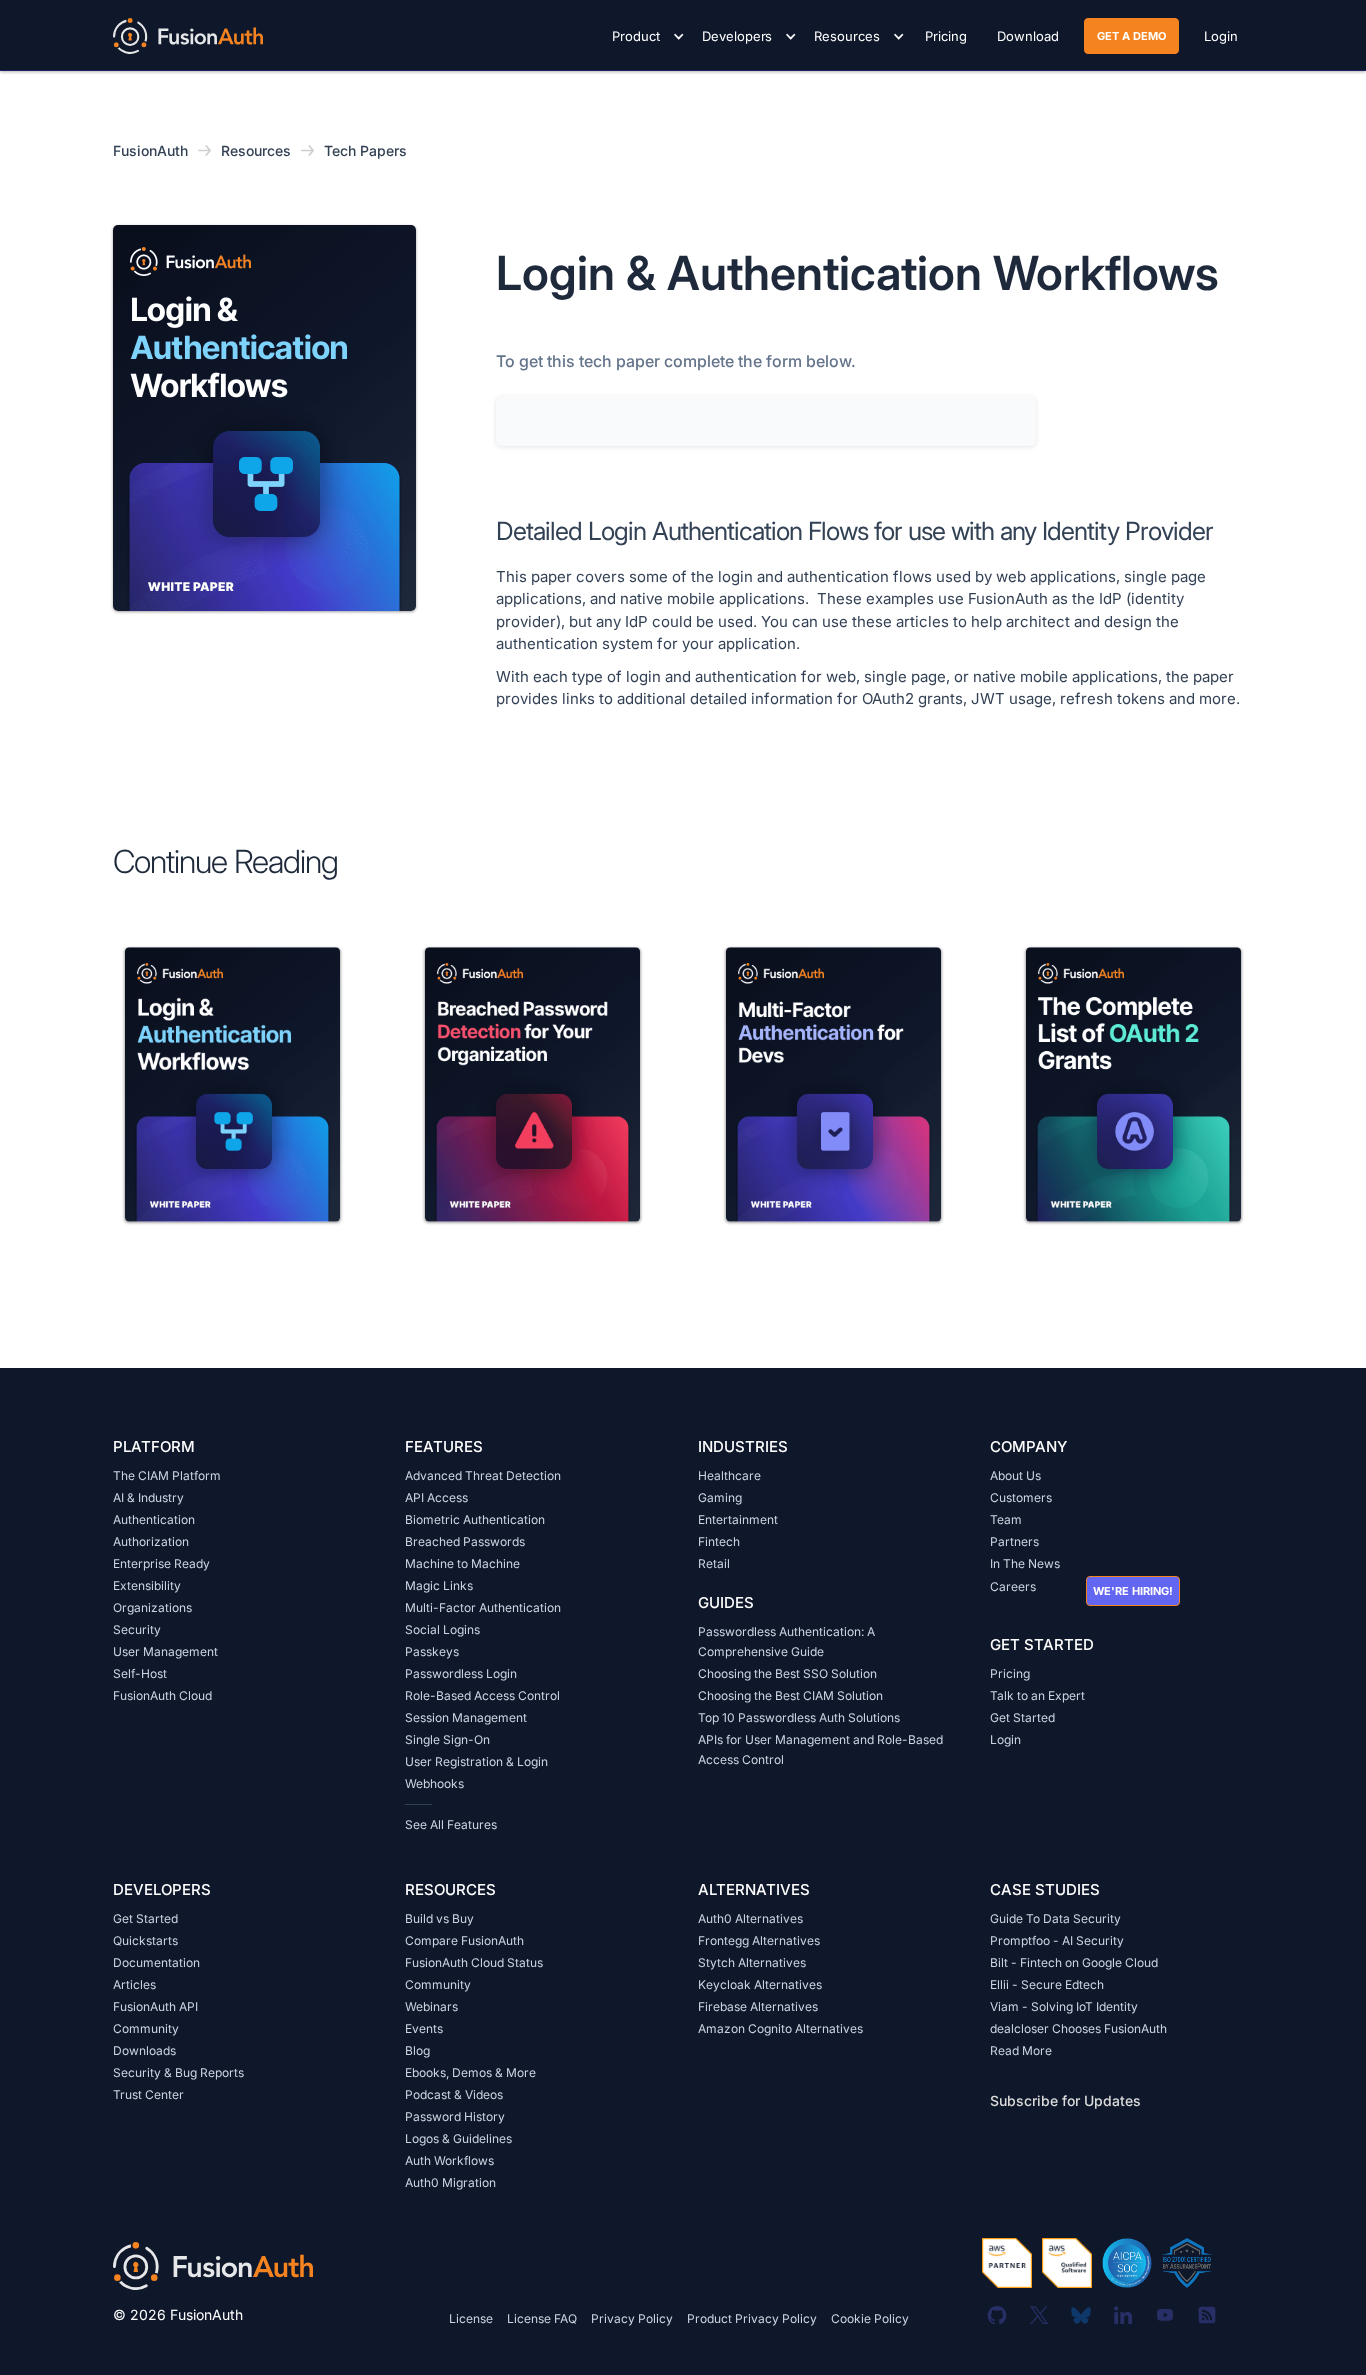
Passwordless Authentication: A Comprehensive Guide (786, 1641)
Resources (256, 150)
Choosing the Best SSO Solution (787, 1673)
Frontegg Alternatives (759, 1940)
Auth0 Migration (450, 2182)
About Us (1015, 1475)
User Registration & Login (476, 1761)
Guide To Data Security (1055, 1918)
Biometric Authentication (475, 1519)
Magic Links (439, 1585)
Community (146, 2028)
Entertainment (738, 1519)
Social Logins (442, 1629)
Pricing (1010, 1673)
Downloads (144, 2050)
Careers (1013, 1586)
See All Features (451, 1824)
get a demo (1131, 36)
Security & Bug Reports (178, 2072)
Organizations (152, 1607)
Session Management (466, 1717)
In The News (1025, 1563)
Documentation (156, 1962)
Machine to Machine (462, 1563)
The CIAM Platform (167, 1475)
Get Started (1022, 1717)
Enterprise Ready (161, 1563)
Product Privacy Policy (752, 2318)
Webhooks (434, 1783)
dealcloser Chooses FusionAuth (1078, 2028)
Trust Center (148, 2094)
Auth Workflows (449, 2160)
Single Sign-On (447, 1739)
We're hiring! (1133, 1591)
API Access (436, 1497)
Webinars (431, 2006)
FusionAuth (150, 150)
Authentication (154, 1519)
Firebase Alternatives (758, 2006)
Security (137, 1629)
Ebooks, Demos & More (470, 2072)
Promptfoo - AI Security (1057, 1940)
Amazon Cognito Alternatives (780, 2028)
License (471, 2318)
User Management (165, 1651)
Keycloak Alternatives (760, 1984)
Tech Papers (365, 150)
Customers (1021, 1497)
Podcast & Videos (454, 2094)
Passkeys (432, 1651)
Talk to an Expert (1037, 1695)
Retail (714, 1563)
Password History (455, 2116)
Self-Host (140, 1673)
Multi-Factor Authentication (483, 1607)
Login (1005, 1739)
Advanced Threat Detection (483, 1475)
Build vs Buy (439, 1918)
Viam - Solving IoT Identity (1064, 2006)
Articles (134, 1984)
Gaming (720, 1497)
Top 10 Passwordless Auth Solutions (799, 1717)
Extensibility (147, 1585)
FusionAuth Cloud (162, 1695)
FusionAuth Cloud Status (474, 1962)
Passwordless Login (461, 1673)
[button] (645, 36)
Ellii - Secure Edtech (1047, 1984)
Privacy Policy (632, 2318)
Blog (417, 2050)
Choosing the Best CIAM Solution (790, 1695)
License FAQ (542, 2318)
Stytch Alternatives (752, 1962)
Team (1006, 1519)
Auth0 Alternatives (750, 1918)
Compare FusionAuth (464, 1940)
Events (424, 2028)
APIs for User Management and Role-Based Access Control (820, 1749)
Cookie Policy (870, 2318)
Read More (1021, 2050)
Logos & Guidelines (458, 2138)
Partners (1014, 1541)
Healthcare (729, 1475)
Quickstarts (145, 1940)
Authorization (151, 1541)
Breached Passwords (465, 1541)
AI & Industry (148, 1497)
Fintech (719, 1541)
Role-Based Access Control (482, 1695)
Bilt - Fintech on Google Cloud (1074, 1962)
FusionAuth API (155, 2006)
